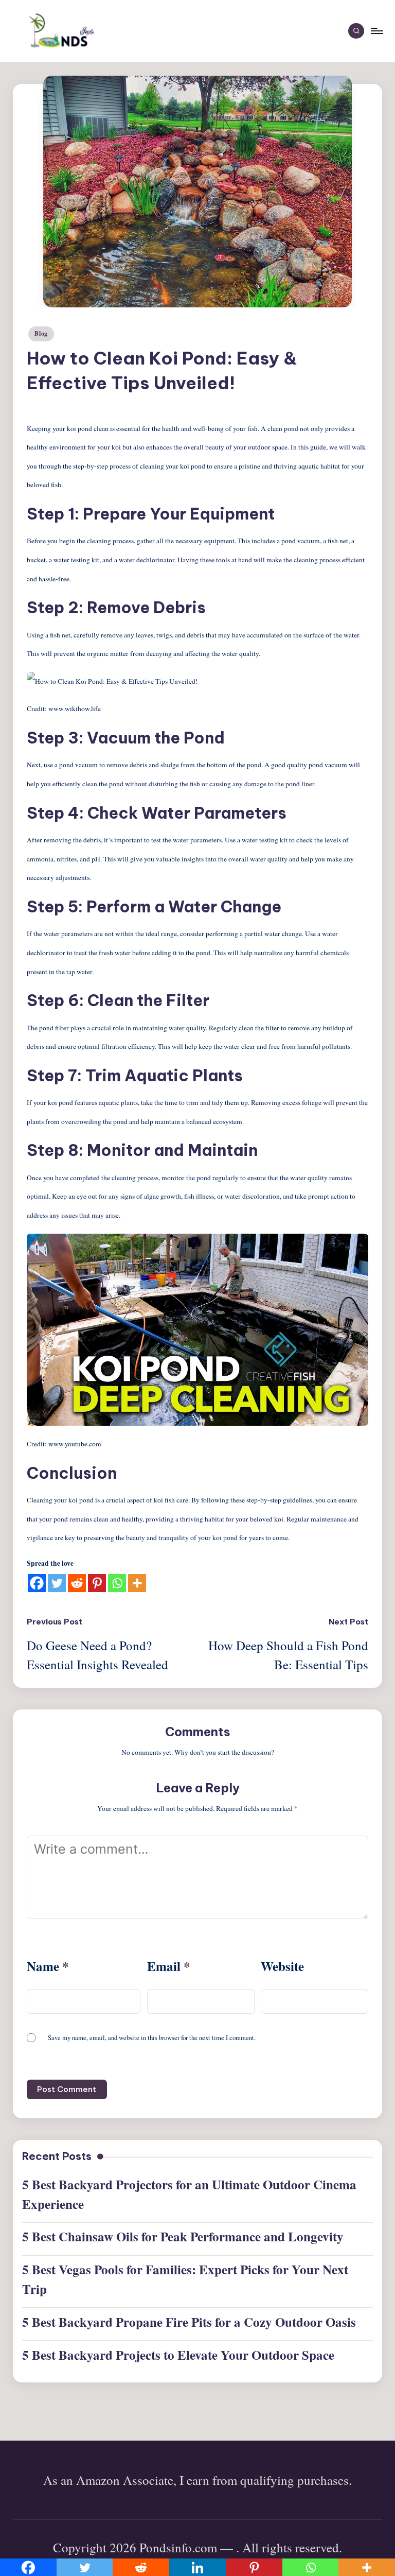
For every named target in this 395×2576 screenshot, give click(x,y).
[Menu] (376, 31)
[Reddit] (77, 1583)
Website (282, 1966)
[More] (137, 1583)
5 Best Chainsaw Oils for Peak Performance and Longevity (183, 2236)
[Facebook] (37, 1583)
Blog (41, 333)
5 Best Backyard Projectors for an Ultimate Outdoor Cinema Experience (189, 2194)
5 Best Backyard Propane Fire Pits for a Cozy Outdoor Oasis (189, 2322)
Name (48, 1966)
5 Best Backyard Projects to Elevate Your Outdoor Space (178, 2355)
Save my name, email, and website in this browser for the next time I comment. (152, 2038)
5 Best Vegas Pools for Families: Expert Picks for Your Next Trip (185, 2279)
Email (169, 1966)
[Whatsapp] (117, 1583)
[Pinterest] (97, 1583)
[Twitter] (57, 1583)
